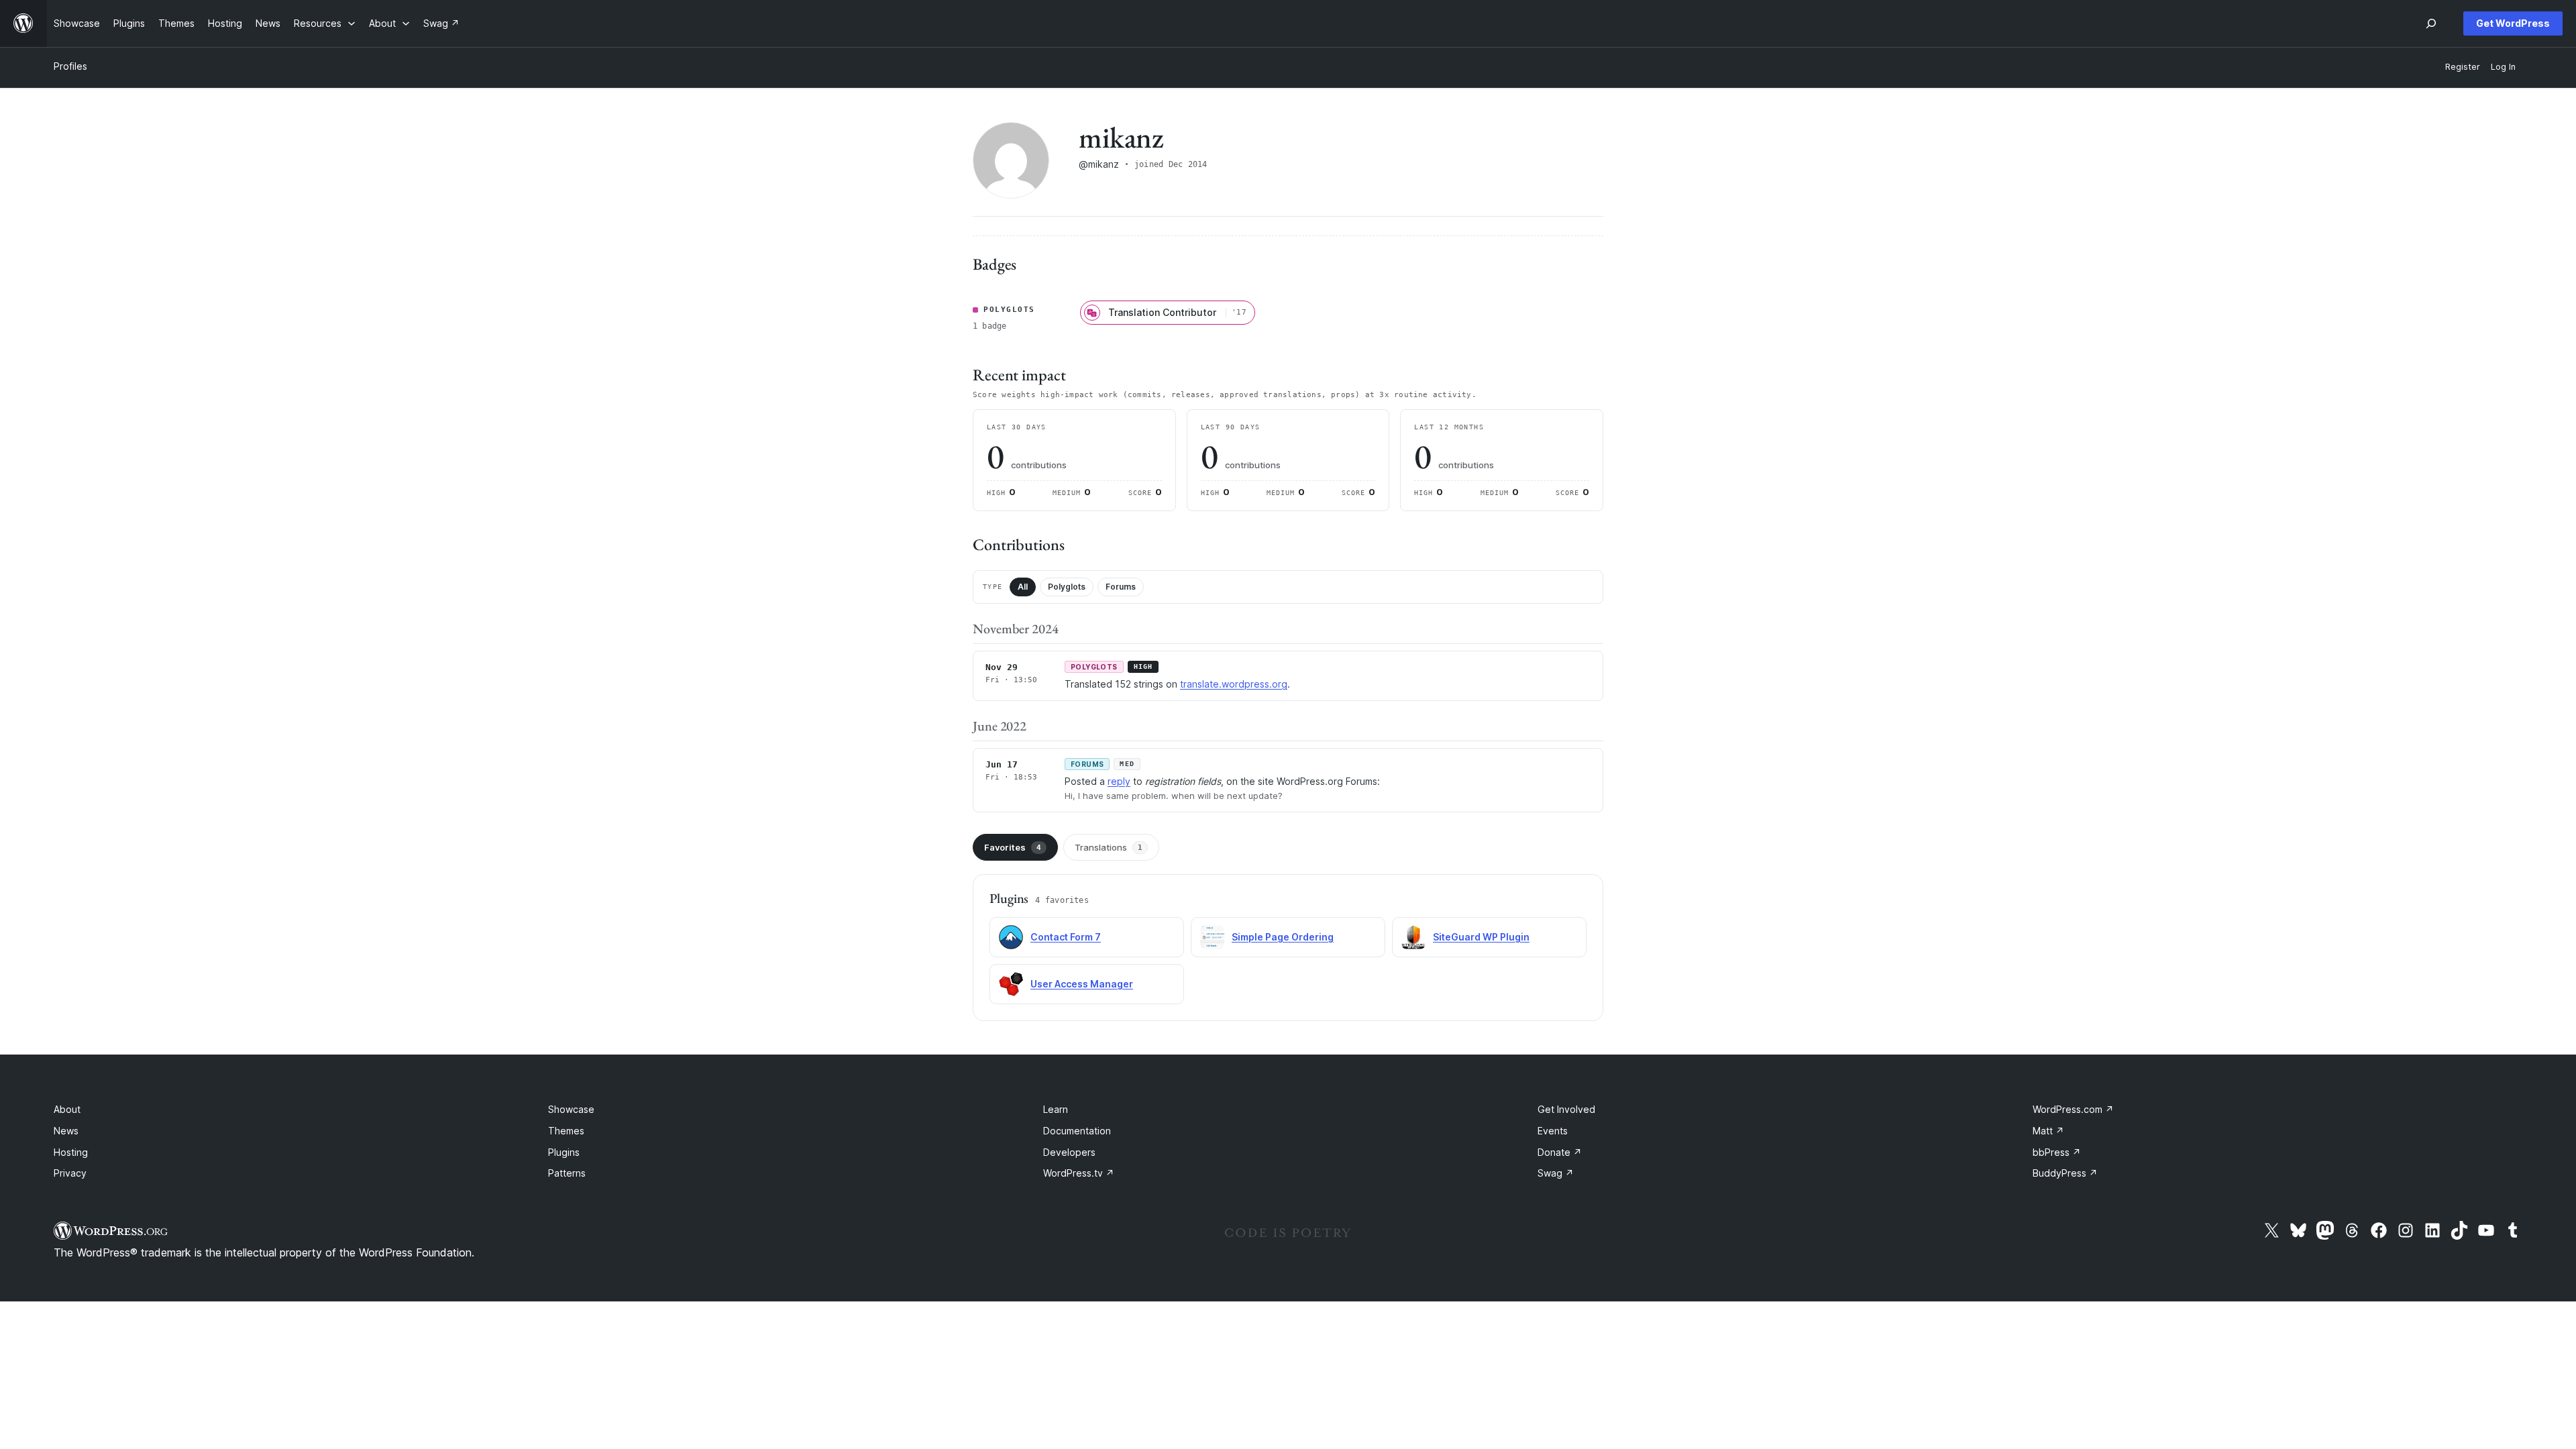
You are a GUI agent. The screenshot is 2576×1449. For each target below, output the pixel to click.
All (1023, 587)
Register (2463, 67)
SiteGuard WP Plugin (1481, 937)
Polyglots (1067, 587)
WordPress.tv (1079, 1173)
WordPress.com (2073, 1109)
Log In (2503, 67)
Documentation (1077, 1131)
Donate (1560, 1152)
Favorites (1013, 847)
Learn (1056, 1109)
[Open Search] (2431, 23)
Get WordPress (2513, 23)
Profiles (70, 66)
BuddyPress (2065, 1173)
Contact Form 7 (1066, 937)
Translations (1109, 847)
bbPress (2057, 1152)
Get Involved (1566, 1109)
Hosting (71, 1152)
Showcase (571, 1109)
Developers (1069, 1152)
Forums (1121, 587)
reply (1119, 781)
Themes (566, 1131)
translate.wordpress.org (1234, 684)
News (66, 1131)
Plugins (564, 1152)
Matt (2048, 1131)
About (67, 1109)
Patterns (567, 1173)
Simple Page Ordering (1283, 937)
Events (1553, 1131)
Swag (1556, 1173)
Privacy (70, 1173)
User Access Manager (1082, 984)
